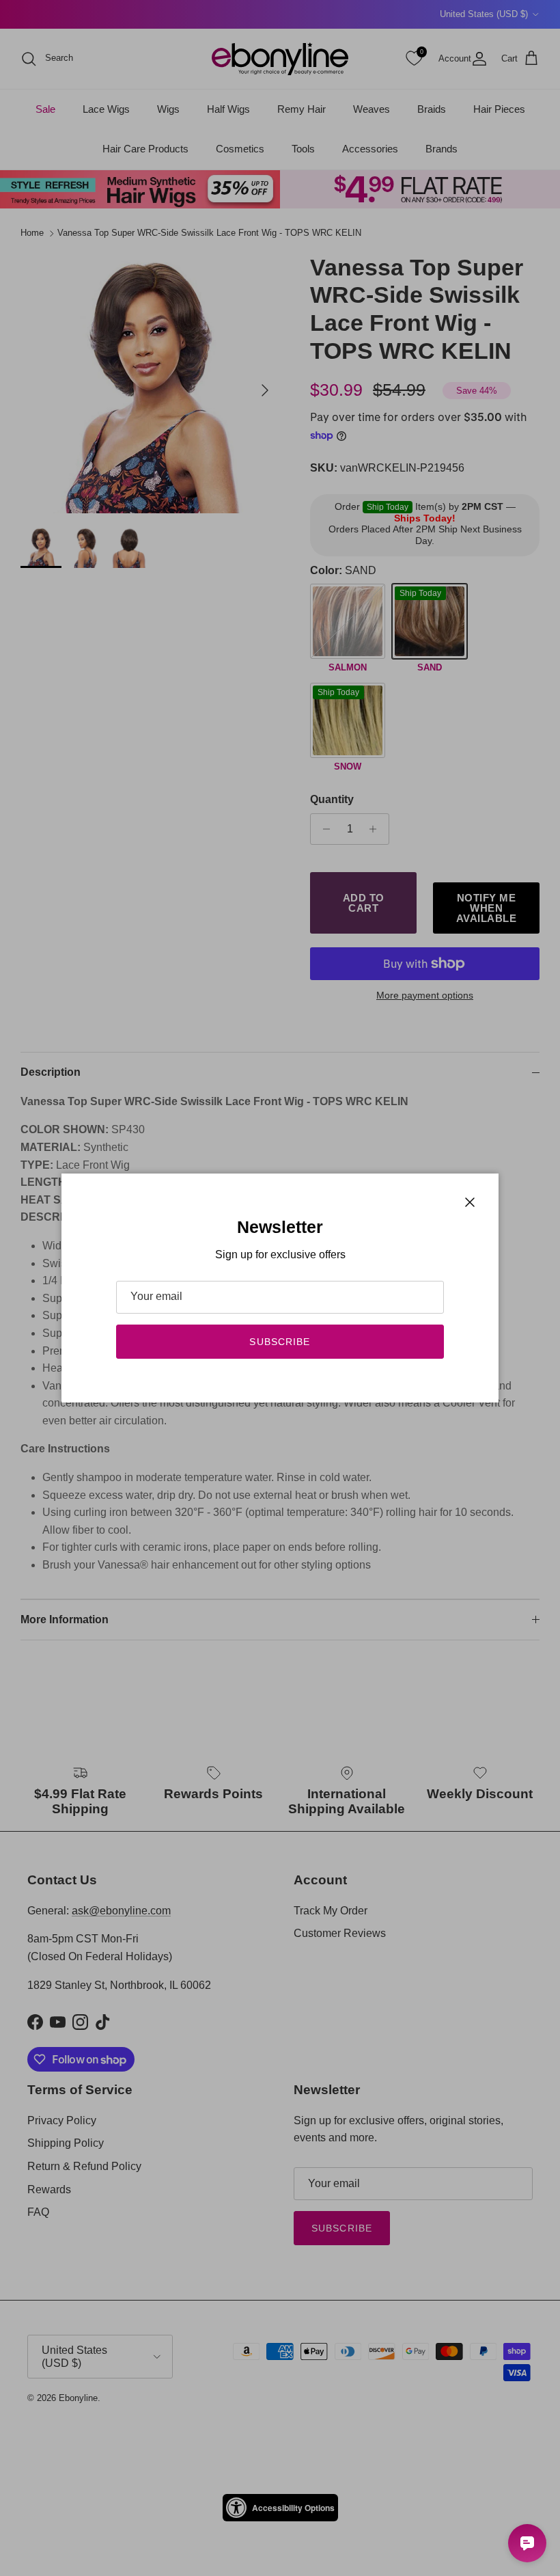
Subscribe (280, 1342)
